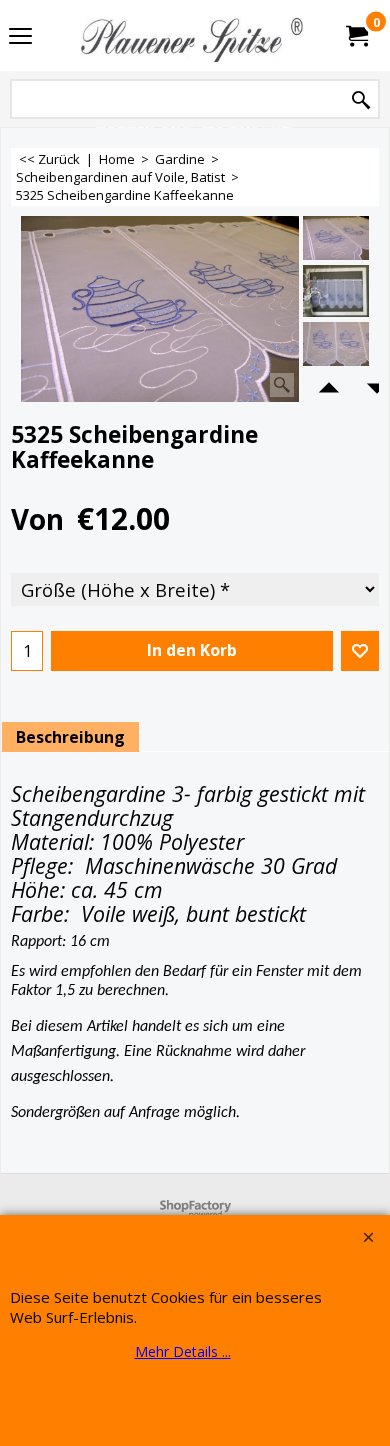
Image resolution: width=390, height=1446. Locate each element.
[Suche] (361, 100)
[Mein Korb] (356, 36)
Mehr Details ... (183, 1351)
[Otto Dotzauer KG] (191, 35)
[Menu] (20, 37)
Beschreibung (70, 737)
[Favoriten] (360, 651)
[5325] (336, 291)
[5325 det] (336, 348)
